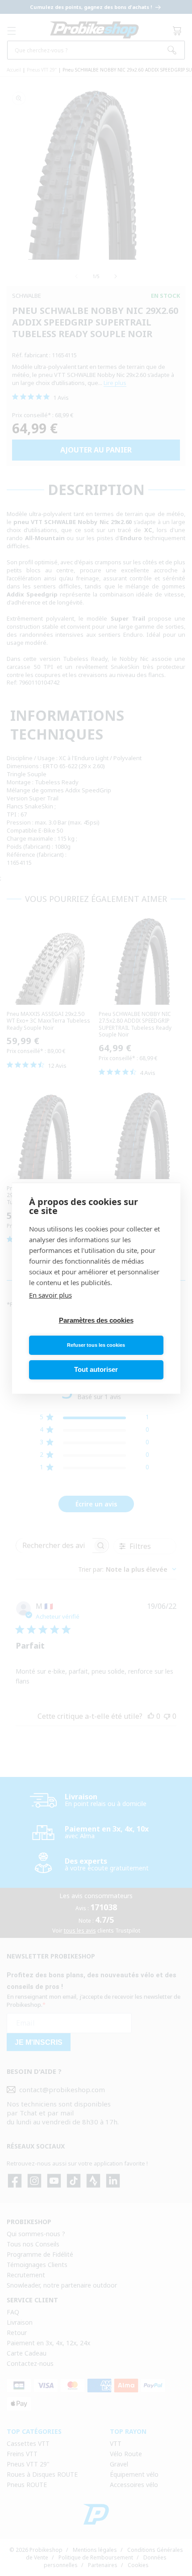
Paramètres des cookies (96, 1320)
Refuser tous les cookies (96, 1345)
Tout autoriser (96, 1369)
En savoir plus (50, 1295)
